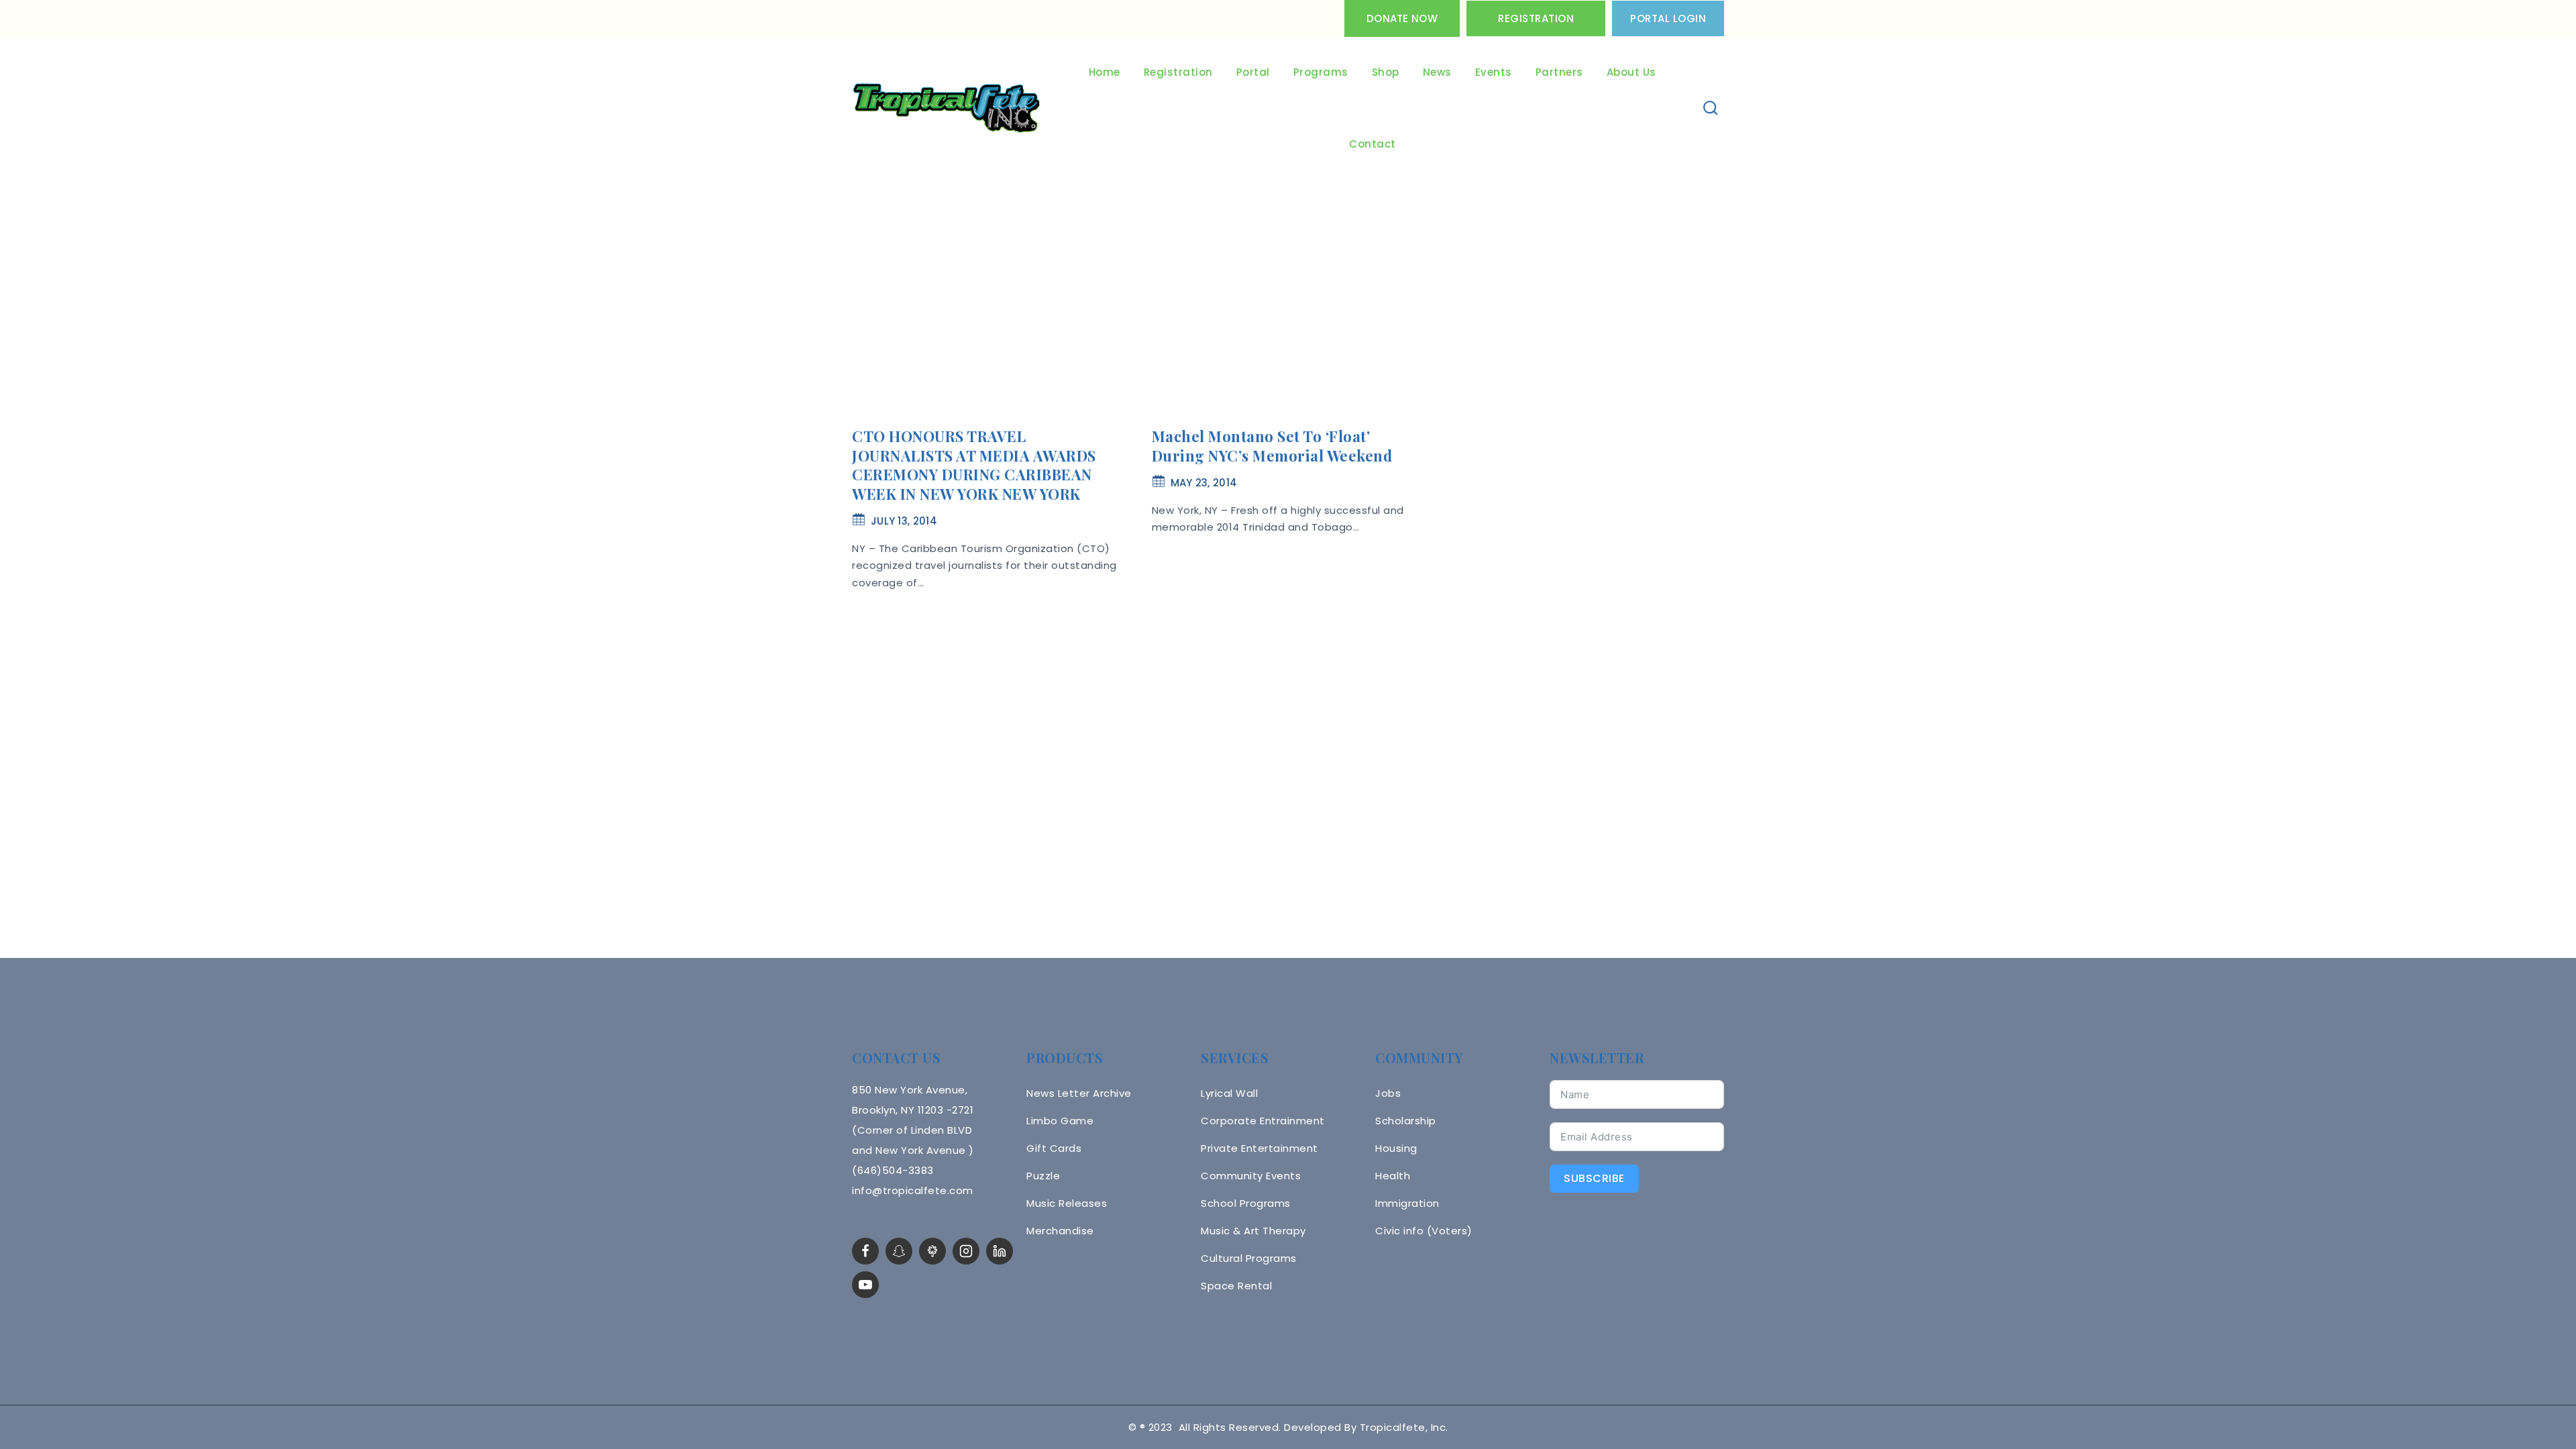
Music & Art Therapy (1253, 1231)
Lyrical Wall (1229, 1093)
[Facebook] (865, 1251)
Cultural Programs (1249, 1258)
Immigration (1407, 1203)
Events (1494, 72)
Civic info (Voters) (1424, 1231)
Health (1393, 1176)
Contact (1373, 144)
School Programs (1246, 1203)
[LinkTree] (932, 1251)
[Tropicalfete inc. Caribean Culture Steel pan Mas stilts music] (947, 109)
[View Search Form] (1711, 108)
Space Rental (1236, 1286)
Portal (1253, 72)
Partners (1559, 72)
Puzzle (1043, 1176)
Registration (1536, 18)
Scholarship (1406, 1121)
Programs (1321, 72)
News (1437, 72)
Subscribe (1594, 1178)
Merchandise (1060, 1231)
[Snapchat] (899, 1251)
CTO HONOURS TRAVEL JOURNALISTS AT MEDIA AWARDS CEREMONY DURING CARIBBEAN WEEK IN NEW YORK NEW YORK (974, 465)
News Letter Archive (1079, 1093)
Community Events (1251, 1176)
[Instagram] (966, 1251)
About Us (1631, 72)
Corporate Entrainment (1263, 1121)
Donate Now (1402, 18)
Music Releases (1067, 1203)
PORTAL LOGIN (1668, 18)
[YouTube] (865, 1285)
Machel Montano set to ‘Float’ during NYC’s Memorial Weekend (1272, 446)
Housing (1396, 1148)
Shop (1386, 72)
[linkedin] (1000, 1251)
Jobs (1388, 1093)
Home (1105, 72)
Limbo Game (1060, 1121)
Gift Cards (1054, 1148)
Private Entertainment (1259, 1148)
